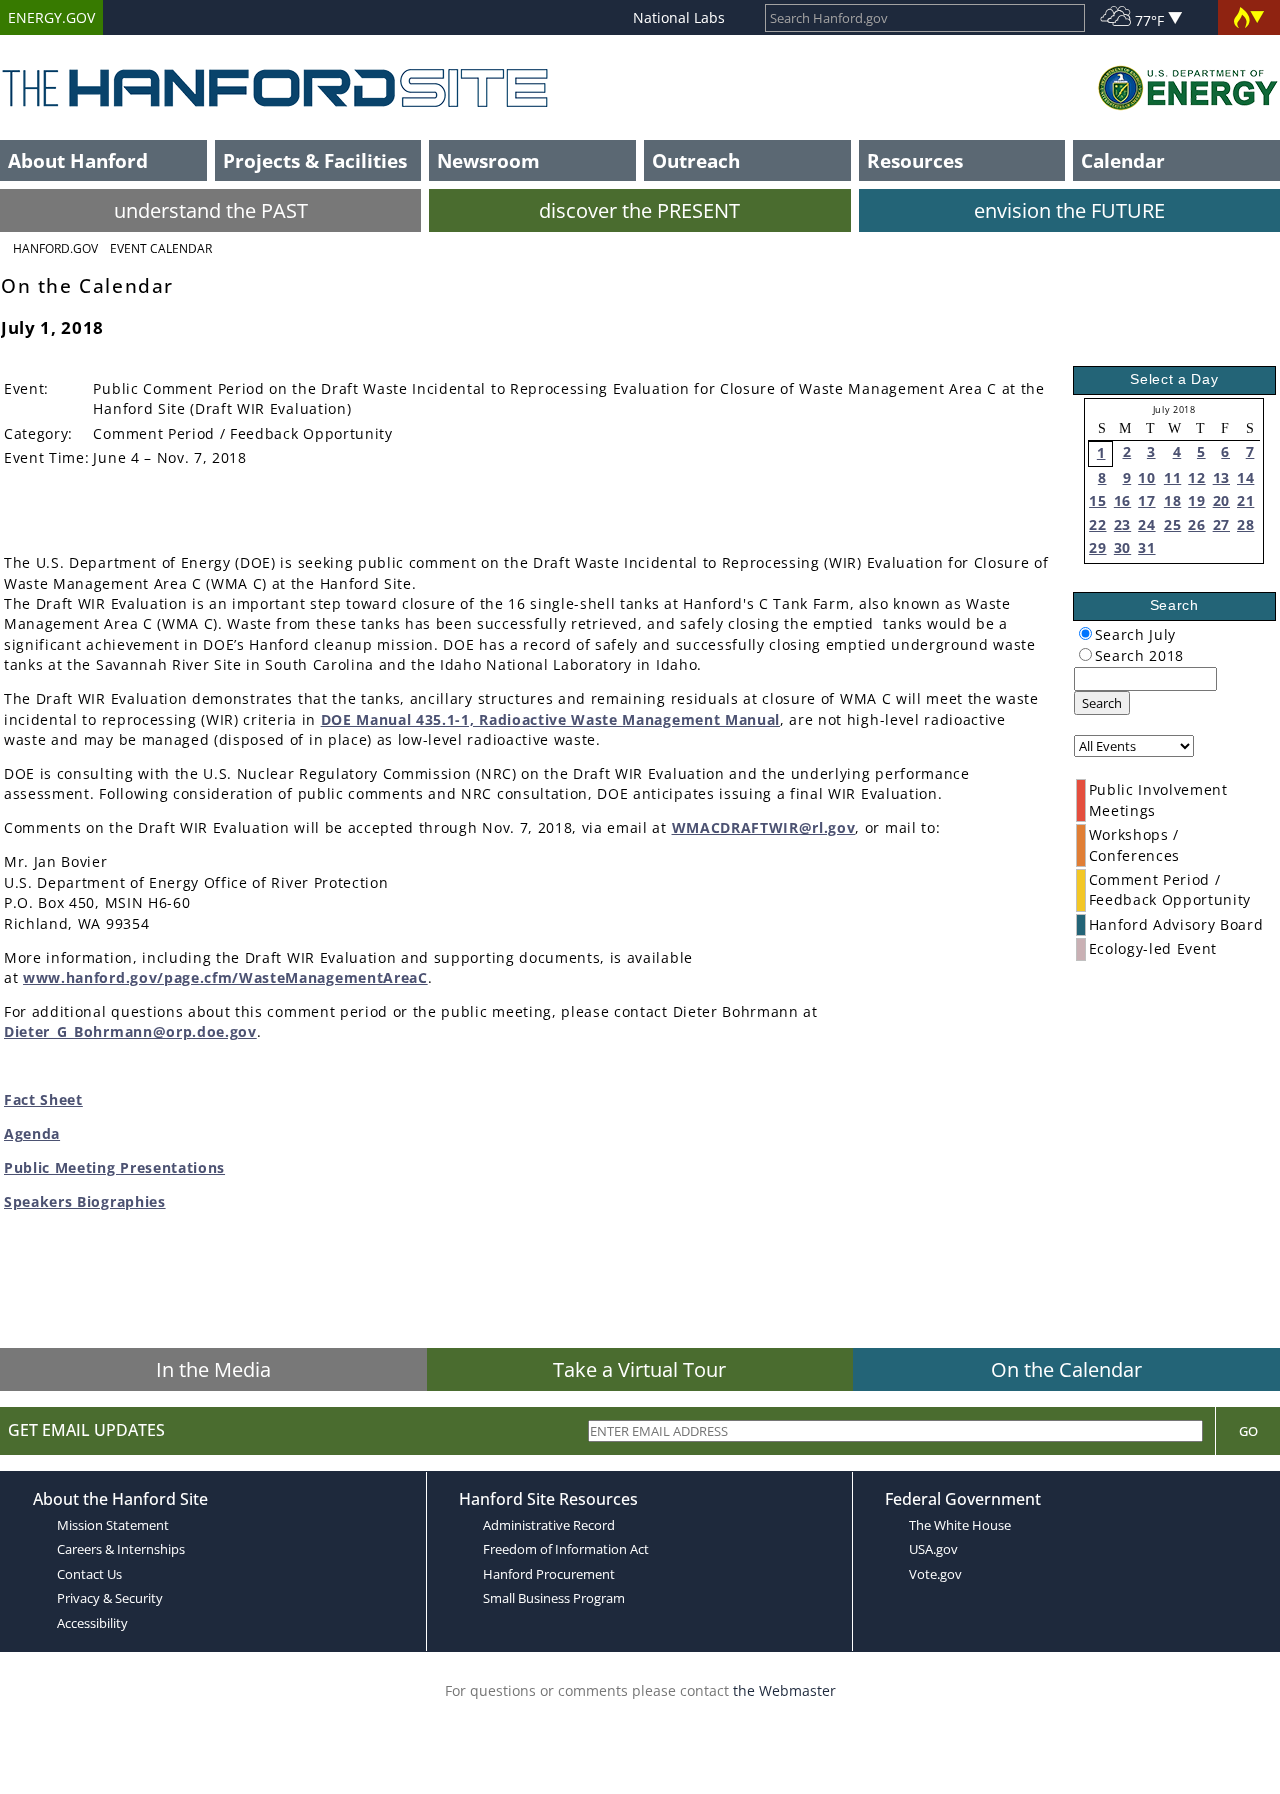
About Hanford (78, 160)
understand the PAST (211, 210)
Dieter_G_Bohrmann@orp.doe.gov (130, 1031)
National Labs (679, 17)
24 (1146, 524)
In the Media (213, 1369)
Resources (915, 160)
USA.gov (933, 1549)
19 (1196, 500)
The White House (960, 1525)
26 (1196, 524)
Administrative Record (549, 1525)
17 (1146, 500)
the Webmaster (784, 1690)
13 (1221, 477)
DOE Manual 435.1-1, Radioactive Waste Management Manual (550, 719)
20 (1221, 500)
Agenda (32, 1133)
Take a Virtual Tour (639, 1369)
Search (1102, 703)
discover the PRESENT (639, 210)
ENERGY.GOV (51, 17)
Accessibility (92, 1623)
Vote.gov (935, 1574)
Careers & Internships (121, 1549)
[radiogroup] (1085, 633)
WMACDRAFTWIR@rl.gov (764, 827)
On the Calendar (1066, 1369)
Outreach (696, 160)
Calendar (1123, 160)
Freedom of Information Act (566, 1549)
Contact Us (89, 1574)
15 (1097, 500)
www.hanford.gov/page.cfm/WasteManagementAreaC (225, 977)
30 (1122, 547)
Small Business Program (554, 1598)
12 (1196, 477)
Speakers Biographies (85, 1201)
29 (1097, 547)
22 (1097, 524)
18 (1172, 500)
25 (1172, 524)
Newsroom (488, 160)
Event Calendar (161, 248)
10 (1146, 477)
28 (1245, 524)
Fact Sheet (43, 1099)
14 (1245, 477)
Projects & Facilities (315, 160)
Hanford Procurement (549, 1574)
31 (1146, 547)
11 (1172, 477)
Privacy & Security (110, 1598)
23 (1122, 524)
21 (1245, 500)
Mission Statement (113, 1525)
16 (1122, 500)
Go (1248, 1431)
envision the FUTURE (1069, 210)
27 (1221, 524)
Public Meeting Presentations (114, 1167)
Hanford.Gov (55, 248)
